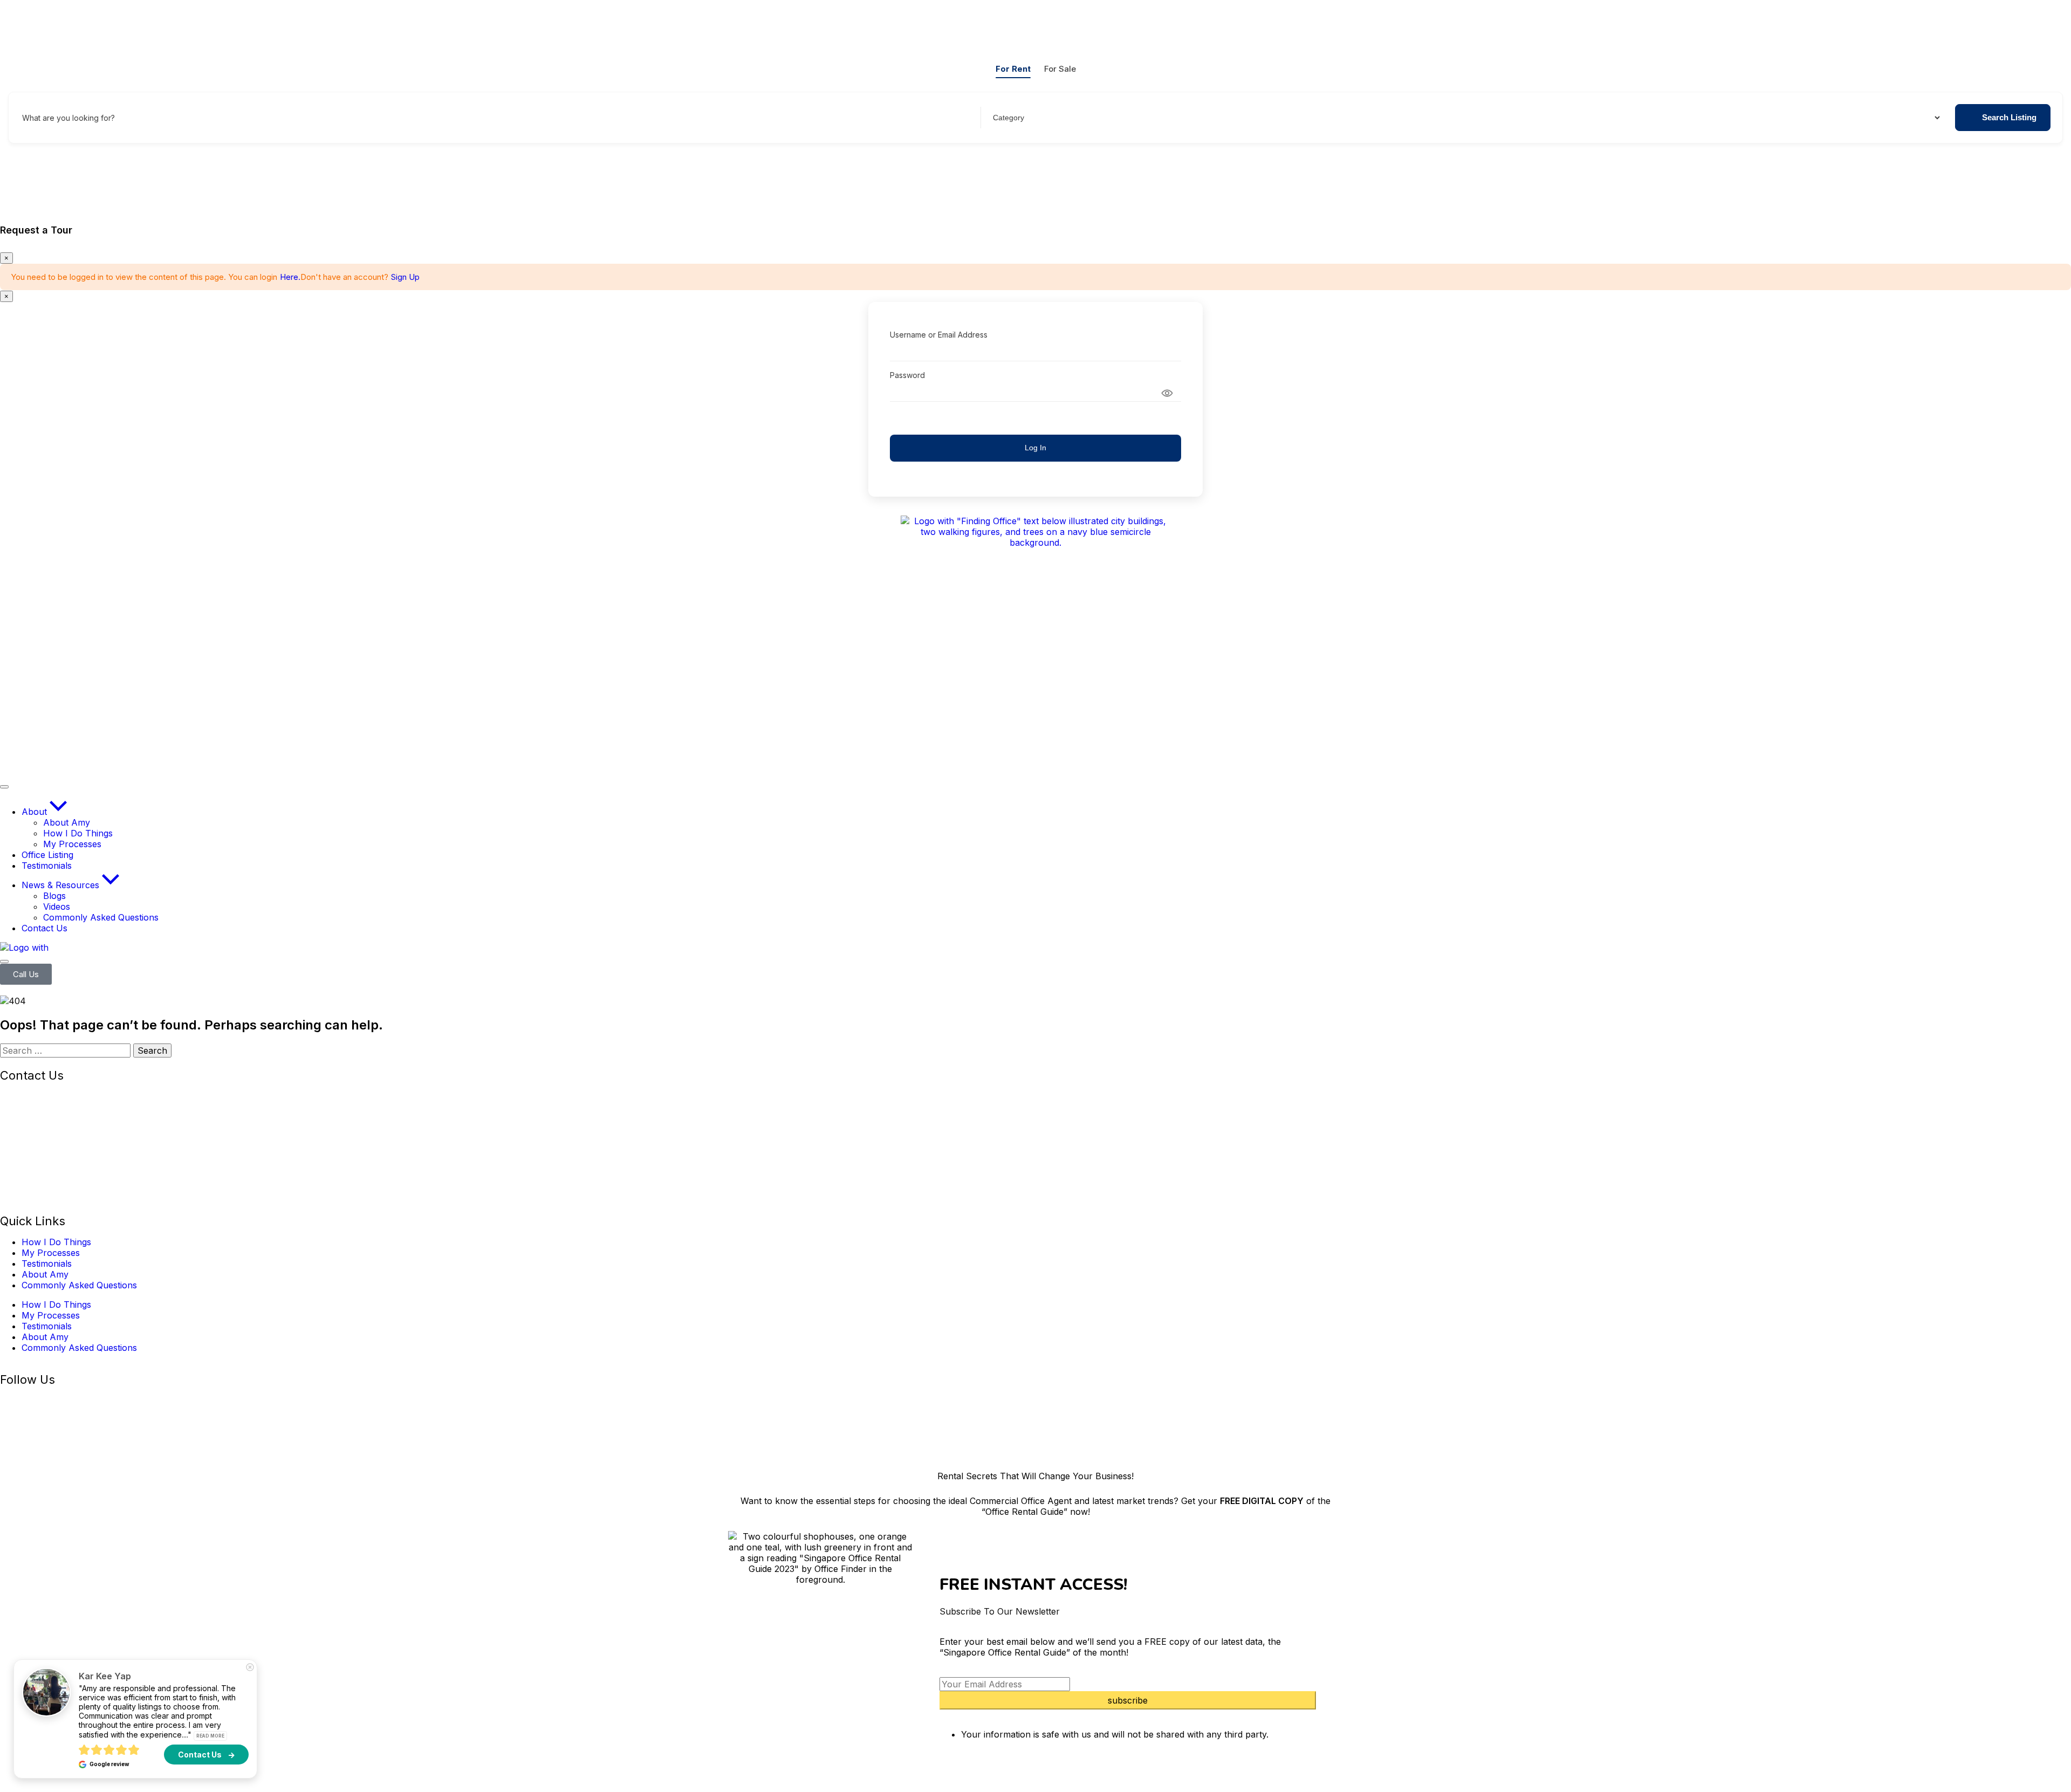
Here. (290, 277)
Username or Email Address (939, 335)
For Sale (1060, 69)
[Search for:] (67, 1051)
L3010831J (22, 1189)
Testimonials (47, 1264)
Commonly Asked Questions (79, 1285)
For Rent (1013, 69)
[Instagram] (43, 1400)
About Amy (45, 1274)
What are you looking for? (68, 118)
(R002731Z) (61, 1096)
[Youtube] (102, 1400)
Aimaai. (326, 1440)
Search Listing (2009, 117)
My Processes (51, 1253)
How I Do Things (56, 1242)
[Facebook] (13, 1400)
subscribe (1128, 1700)
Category (1007, 118)
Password (907, 375)
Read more (210, 1736)
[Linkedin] (73, 1400)
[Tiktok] (132, 1400)
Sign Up (405, 277)
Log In (1035, 448)
